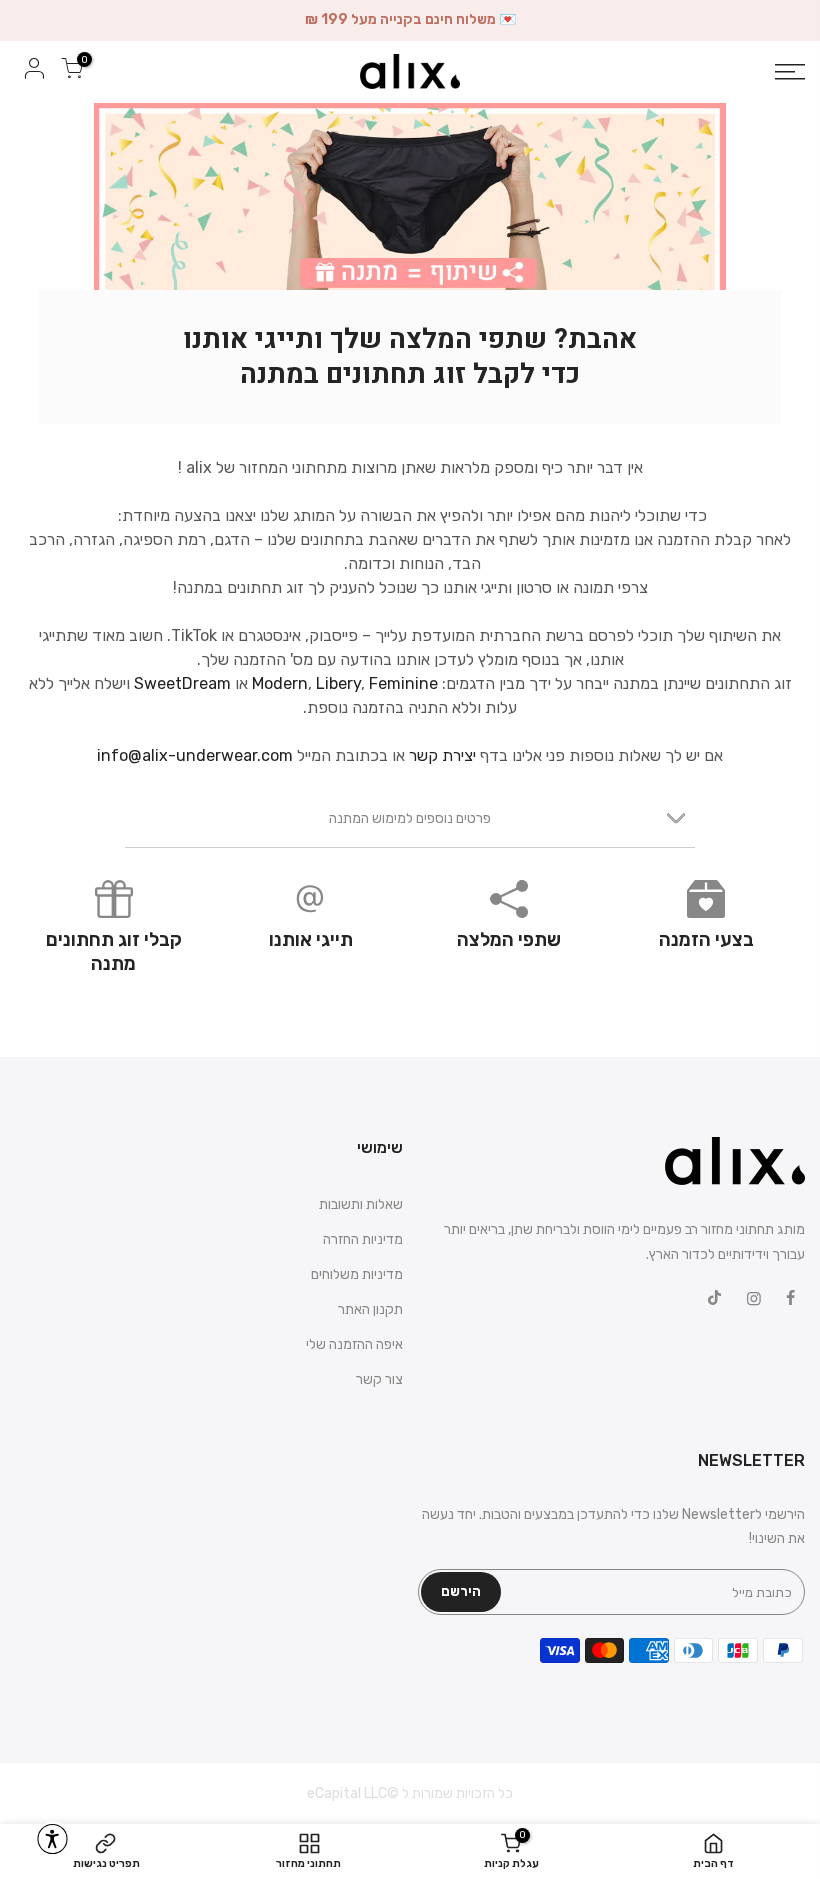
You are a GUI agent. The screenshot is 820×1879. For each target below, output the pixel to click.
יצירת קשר (442, 755)
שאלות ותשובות (361, 1204)
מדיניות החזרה (363, 1239)
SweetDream (182, 683)
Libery (338, 683)
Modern (280, 683)
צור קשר (379, 1379)
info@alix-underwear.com (195, 755)
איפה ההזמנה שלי (354, 1344)
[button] (52, 1839)
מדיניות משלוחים (357, 1274)
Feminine (403, 683)
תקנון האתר (370, 1309)
